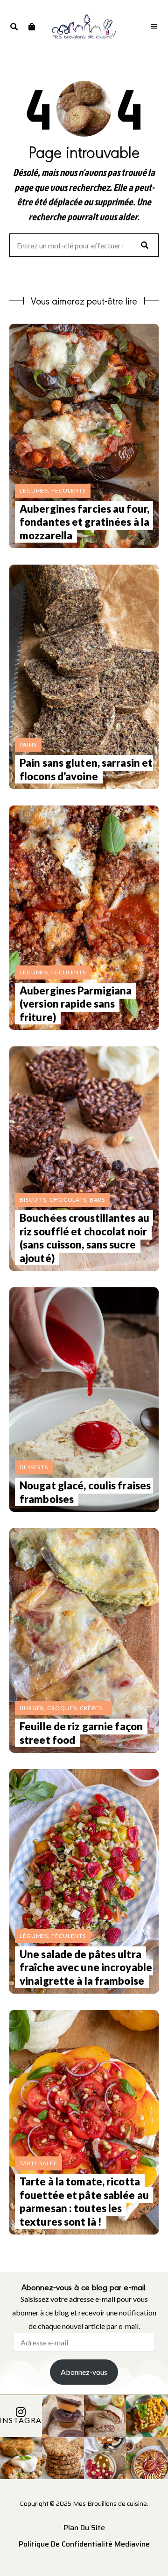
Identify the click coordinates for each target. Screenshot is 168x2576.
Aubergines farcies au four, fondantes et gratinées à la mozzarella (84, 522)
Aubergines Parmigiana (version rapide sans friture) (76, 1004)
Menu (154, 27)
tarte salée (38, 2163)
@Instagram (21, 2420)
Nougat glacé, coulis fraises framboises (85, 1492)
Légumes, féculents (53, 490)
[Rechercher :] (84, 246)
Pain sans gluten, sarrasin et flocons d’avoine (86, 769)
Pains (28, 744)
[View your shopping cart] (31, 27)
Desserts (34, 1467)
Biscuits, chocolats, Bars (62, 1200)
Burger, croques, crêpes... (63, 1708)
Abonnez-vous (84, 2372)
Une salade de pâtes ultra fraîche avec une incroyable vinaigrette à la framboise (86, 1967)
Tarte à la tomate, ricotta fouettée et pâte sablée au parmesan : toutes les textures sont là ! (84, 2202)
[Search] (145, 245)
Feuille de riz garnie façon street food (81, 1733)
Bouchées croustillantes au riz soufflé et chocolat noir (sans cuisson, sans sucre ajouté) (84, 1238)
